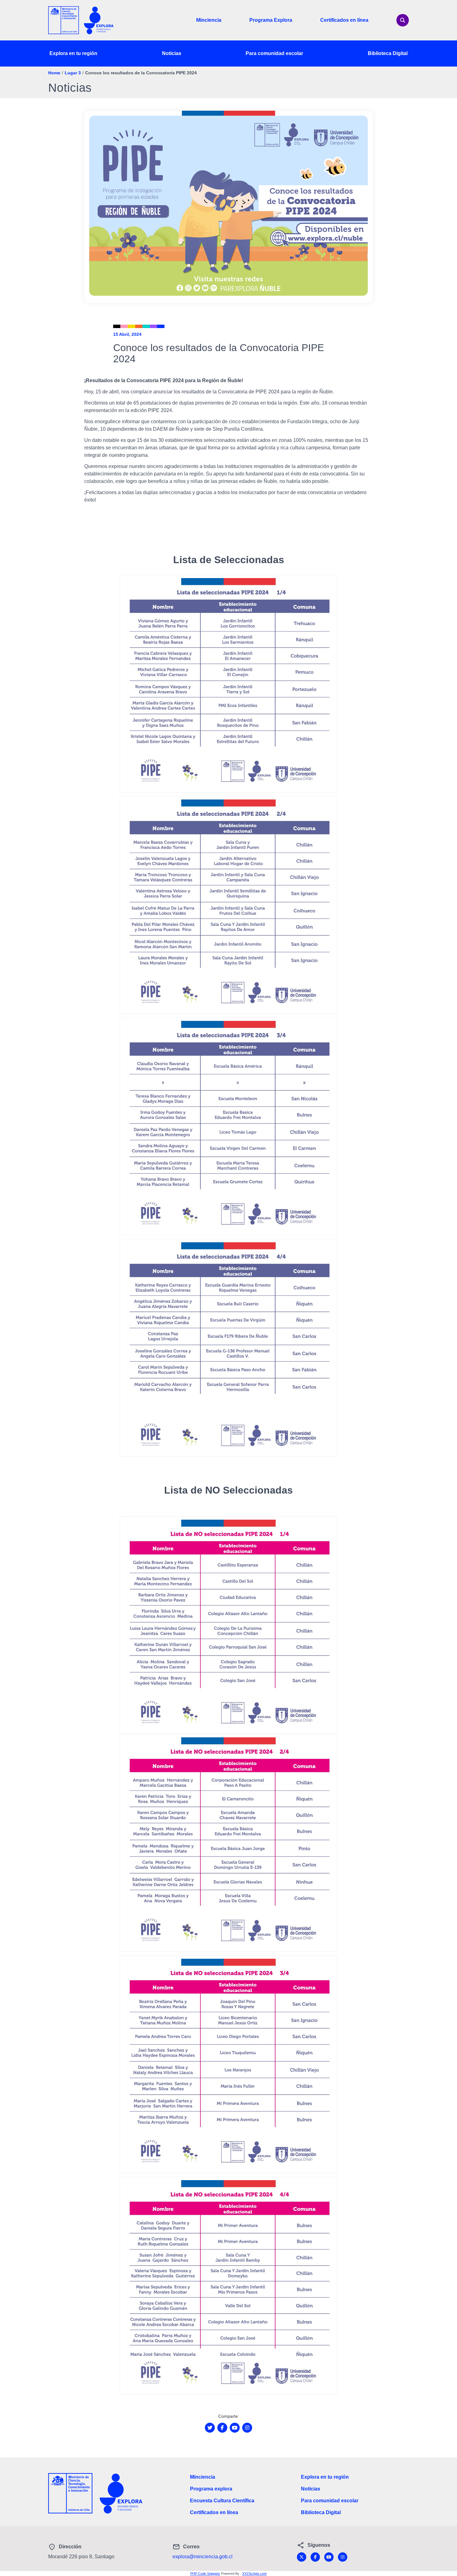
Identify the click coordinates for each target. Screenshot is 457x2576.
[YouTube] (329, 2557)
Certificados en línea (344, 20)
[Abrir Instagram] (247, 2428)
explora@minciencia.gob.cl (203, 2557)
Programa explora (211, 2489)
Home (54, 73)
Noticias (172, 53)
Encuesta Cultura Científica (222, 2501)
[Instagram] (343, 2557)
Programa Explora (271, 20)
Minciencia (209, 20)
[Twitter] (302, 2557)
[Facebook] (315, 2557)
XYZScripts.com (254, 2574)
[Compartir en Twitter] (210, 2428)
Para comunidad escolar (274, 53)
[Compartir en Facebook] (222, 2428)
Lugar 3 (73, 73)
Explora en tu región (73, 53)
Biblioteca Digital (388, 53)
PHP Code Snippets (205, 2574)
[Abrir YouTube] (235, 2428)
